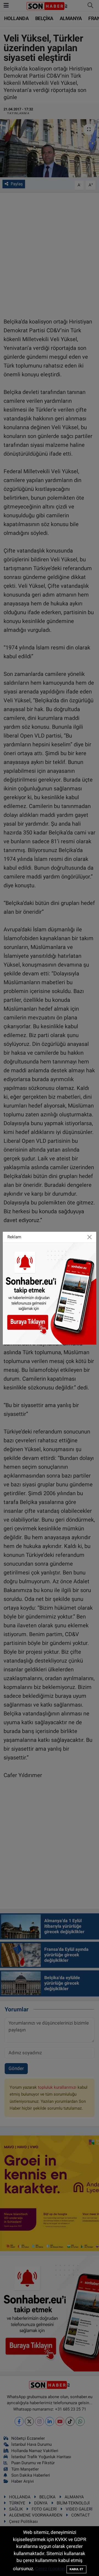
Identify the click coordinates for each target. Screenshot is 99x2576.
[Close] (90, 1237)
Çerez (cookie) (50, 2569)
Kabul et (76, 2569)
